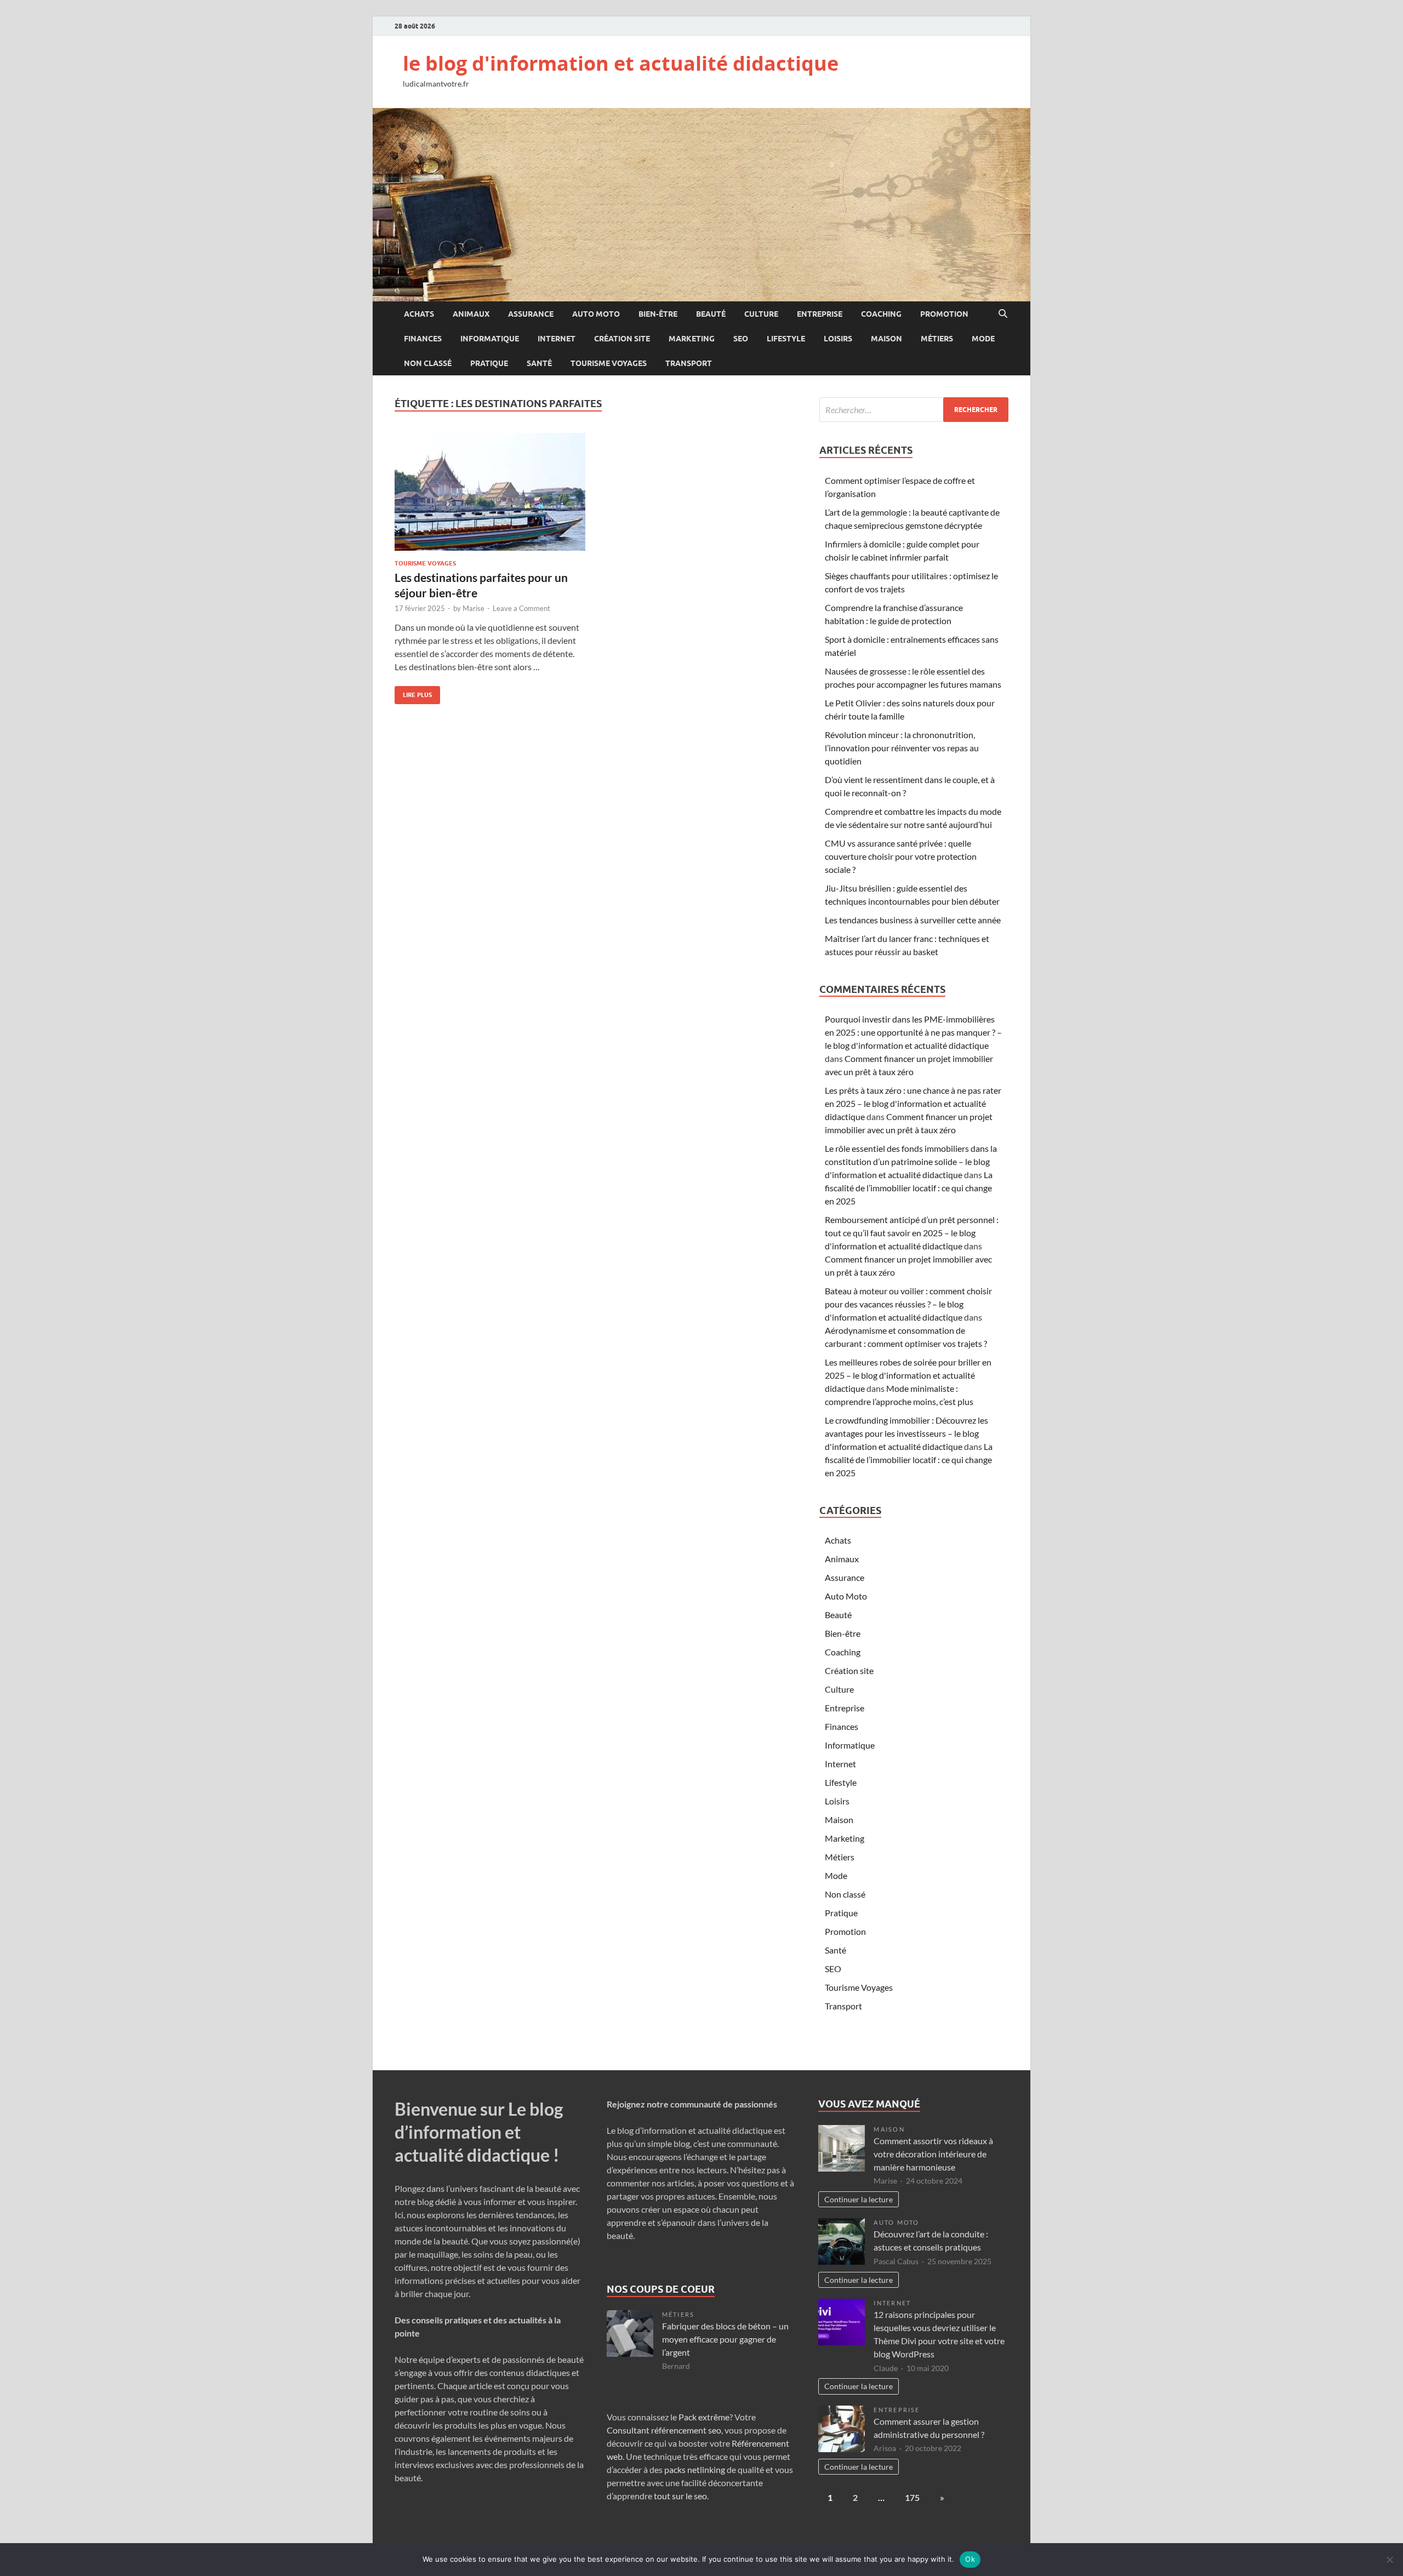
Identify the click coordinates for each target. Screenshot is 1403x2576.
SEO (741, 339)
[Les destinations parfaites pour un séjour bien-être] (490, 492)
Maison (886, 339)
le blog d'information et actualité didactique (621, 63)
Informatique (490, 339)
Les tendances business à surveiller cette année (913, 920)
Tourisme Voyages (609, 363)
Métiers (937, 339)
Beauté (711, 314)
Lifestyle (786, 339)
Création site (622, 339)
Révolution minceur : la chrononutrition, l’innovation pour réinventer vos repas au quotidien (902, 748)
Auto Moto (596, 314)
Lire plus (413, 692)
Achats (419, 314)
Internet (557, 339)
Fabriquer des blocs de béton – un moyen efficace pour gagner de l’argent (725, 2339)
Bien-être (658, 314)
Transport (689, 363)
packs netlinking (694, 2469)
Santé (539, 363)
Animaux (471, 314)
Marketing (692, 339)
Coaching (881, 314)
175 (912, 2497)
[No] (1389, 2560)
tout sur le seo (680, 2496)
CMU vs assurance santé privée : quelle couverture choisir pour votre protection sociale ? (901, 856)
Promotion (944, 314)
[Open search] (1003, 314)
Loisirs (838, 339)
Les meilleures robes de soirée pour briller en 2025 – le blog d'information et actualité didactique (908, 1375)
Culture (761, 314)
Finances (423, 339)
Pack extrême (704, 2417)
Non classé (428, 363)
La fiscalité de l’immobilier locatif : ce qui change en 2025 (909, 1188)
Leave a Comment (521, 608)
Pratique (489, 363)
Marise (474, 608)
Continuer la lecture (859, 2199)
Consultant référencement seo (664, 2430)
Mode (983, 339)
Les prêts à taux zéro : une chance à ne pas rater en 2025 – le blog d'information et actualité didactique (913, 1103)
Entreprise (820, 314)
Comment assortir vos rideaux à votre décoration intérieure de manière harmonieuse (933, 2154)
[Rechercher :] (914, 410)
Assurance (531, 314)
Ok (970, 2559)
